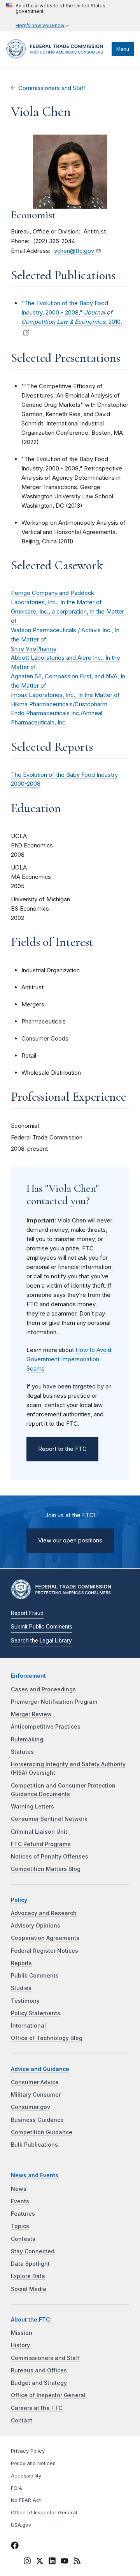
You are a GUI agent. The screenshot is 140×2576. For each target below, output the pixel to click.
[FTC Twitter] (40, 2560)
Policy (19, 1900)
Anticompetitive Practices (46, 1727)
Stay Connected (33, 2251)
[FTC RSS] (77, 2562)
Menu (123, 49)
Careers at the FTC (37, 2408)
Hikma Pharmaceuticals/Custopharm (59, 704)
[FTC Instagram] (27, 2562)
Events (20, 2201)
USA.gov (21, 2525)
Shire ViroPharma (34, 649)
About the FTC (31, 2320)
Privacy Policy (28, 2451)
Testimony (25, 2001)
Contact (22, 2420)
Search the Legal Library (41, 1641)
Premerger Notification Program (54, 1702)
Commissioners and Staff (52, 88)
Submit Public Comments (42, 1627)
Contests (23, 2239)
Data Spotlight (30, 2264)
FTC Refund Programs (41, 1844)
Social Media (29, 2289)
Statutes (22, 1752)
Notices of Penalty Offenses (50, 1857)
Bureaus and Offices (39, 2370)
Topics (20, 2226)
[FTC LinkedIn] (52, 2562)
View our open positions (70, 1540)
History (20, 2345)
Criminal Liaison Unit (39, 1832)
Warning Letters (32, 1807)
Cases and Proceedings (43, 1689)
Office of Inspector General (48, 2395)
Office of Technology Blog (47, 2038)
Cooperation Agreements (45, 1938)
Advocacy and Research (44, 1913)
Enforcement (28, 1676)
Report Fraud (27, 1613)
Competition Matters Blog (46, 1869)
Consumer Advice (35, 2082)
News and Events (35, 2175)
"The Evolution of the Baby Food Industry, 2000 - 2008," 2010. (72, 312)
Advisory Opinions (36, 1926)
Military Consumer (36, 2095)
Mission (22, 2333)
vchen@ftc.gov (74, 251)
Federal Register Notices (45, 1951)
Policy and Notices (33, 2463)
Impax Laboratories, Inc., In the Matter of (65, 695)
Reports (21, 1963)
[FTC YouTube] (65, 2562)
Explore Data (28, 2276)
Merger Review (31, 1714)
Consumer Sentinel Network (49, 1819)
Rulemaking (27, 1739)
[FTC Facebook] (15, 2547)
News (19, 2189)
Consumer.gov (31, 2107)
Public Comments (35, 1976)
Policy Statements (36, 2013)
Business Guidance (37, 2120)
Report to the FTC (62, 1449)
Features (23, 2214)
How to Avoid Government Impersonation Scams (69, 1359)
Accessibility (26, 2476)
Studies (21, 1988)
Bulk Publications (34, 2145)
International (28, 2026)
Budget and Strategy (39, 2383)
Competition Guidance (42, 2132)
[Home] (57, 57)
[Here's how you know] (70, 16)
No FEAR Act (26, 2500)
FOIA (17, 2488)
